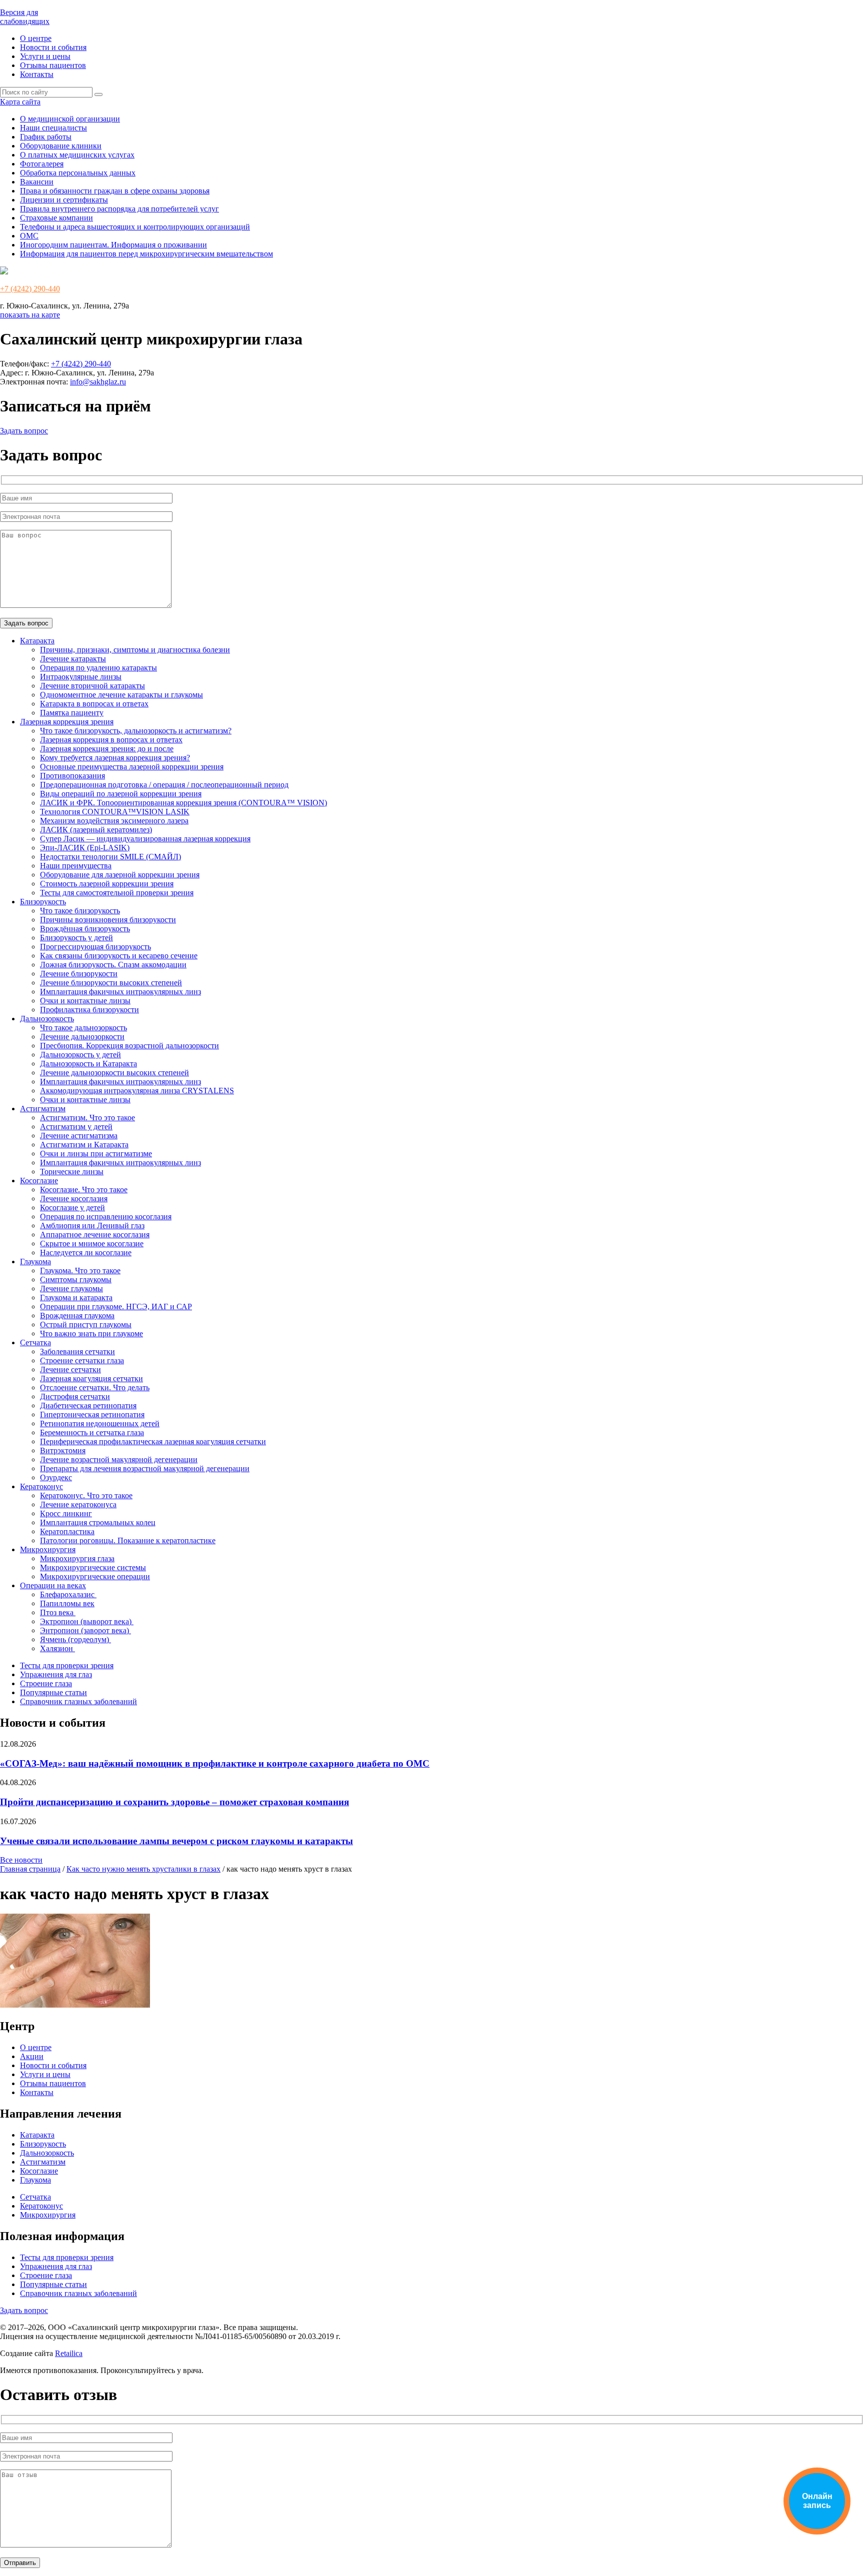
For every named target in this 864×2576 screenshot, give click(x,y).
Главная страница (30, 1869)
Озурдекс (56, 1477)
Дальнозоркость (47, 1019)
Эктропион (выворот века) (87, 1621)
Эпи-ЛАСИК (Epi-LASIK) (85, 848)
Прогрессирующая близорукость (95, 947)
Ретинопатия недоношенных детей (100, 1423)
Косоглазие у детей (72, 1208)
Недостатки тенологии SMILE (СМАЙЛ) (110, 857)
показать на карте (30, 315)
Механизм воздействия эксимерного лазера (114, 821)
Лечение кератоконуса (78, 1504)
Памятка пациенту (72, 713)
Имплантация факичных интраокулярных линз (120, 992)
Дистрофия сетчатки (75, 1396)
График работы (46, 137)
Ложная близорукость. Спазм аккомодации (113, 965)
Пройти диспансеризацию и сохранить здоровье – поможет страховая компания (174, 1802)
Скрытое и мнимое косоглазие (92, 1244)
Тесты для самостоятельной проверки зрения (117, 893)
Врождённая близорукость (85, 929)
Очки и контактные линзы (85, 1001)
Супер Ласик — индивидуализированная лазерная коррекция (145, 839)
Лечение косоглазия (74, 1199)
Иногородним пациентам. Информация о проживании (113, 245)
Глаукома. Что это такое (80, 1271)
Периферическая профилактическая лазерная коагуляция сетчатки (153, 1441)
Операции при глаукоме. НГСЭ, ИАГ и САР (116, 1306)
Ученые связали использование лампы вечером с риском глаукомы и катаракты (176, 1841)
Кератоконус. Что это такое (86, 1495)
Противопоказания (72, 776)
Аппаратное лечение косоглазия (95, 1235)
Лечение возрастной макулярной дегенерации (119, 1459)
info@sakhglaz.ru (98, 382)
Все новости (21, 1860)
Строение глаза (46, 1683)
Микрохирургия (48, 1549)
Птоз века (58, 1612)
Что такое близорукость (80, 911)
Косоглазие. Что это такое (84, 1190)
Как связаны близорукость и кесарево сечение (119, 956)
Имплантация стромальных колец (98, 1522)
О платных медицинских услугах (77, 155)
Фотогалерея (42, 164)
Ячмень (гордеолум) (75, 1639)
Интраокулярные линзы (81, 677)
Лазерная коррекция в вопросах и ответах (111, 740)
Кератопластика (67, 1531)
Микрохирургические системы (93, 1567)
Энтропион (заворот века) (85, 1630)
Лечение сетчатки (70, 1369)
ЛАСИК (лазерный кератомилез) (96, 830)
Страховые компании (56, 218)
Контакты (37, 74)
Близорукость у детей (76, 938)
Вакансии (37, 182)
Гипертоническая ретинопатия (92, 1414)
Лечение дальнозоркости (82, 1037)
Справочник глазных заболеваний (78, 1701)
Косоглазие (39, 1181)
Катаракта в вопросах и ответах (94, 704)
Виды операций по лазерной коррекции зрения (121, 794)
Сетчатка (35, 1342)
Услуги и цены (45, 56)
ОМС (29, 236)
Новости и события (53, 47)
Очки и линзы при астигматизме (96, 1154)
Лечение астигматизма (79, 1136)
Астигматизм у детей (76, 1127)
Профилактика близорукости (89, 1010)
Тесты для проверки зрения (67, 1665)
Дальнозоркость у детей (80, 1055)
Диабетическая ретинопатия (88, 1405)
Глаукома (35, 1262)
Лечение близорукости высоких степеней (111, 983)
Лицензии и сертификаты (64, 200)
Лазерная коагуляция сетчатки (91, 1378)
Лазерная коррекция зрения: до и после (107, 749)
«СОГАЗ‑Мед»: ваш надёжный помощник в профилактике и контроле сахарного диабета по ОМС (215, 1763)
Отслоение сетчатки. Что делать (95, 1387)
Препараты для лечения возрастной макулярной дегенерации (145, 1468)
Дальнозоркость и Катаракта (88, 1064)
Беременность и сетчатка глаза (92, 1432)
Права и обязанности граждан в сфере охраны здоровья (115, 191)
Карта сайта (20, 102)
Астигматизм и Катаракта (84, 1145)
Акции (32, 2056)
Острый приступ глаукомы (86, 1324)
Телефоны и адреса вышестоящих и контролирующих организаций (135, 227)
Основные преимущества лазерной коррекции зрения (132, 767)
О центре (36, 38)
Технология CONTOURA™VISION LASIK (115, 812)
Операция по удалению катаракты (98, 668)
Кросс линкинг (66, 1513)
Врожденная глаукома (77, 1315)
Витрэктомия (63, 1450)
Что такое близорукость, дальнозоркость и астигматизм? (136, 731)
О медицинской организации (70, 119)
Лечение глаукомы (71, 1288)
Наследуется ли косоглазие (86, 1253)
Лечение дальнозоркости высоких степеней (114, 1073)
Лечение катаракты (73, 659)
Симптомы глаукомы (76, 1280)
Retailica (69, 2353)
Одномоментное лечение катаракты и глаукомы (121, 695)
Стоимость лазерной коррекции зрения (107, 884)
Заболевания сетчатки (77, 1351)
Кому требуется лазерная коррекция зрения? (115, 758)
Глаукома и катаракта (76, 1297)
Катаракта (37, 641)
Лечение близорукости (79, 974)
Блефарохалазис (68, 1594)
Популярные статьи (53, 1692)
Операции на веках (53, 1585)
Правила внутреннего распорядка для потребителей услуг (119, 209)
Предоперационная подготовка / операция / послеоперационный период (164, 785)
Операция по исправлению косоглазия (106, 1217)
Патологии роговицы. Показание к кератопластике (128, 1540)
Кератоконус (41, 1486)
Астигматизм (43, 1109)
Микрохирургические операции (95, 1576)
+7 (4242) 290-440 (30, 289)
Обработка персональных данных (78, 173)
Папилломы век (67, 1603)
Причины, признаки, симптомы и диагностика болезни (135, 650)
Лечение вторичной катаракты (92, 686)
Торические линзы (72, 1172)
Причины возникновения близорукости (108, 920)
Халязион (57, 1648)
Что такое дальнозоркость (83, 1028)
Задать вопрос (24, 431)
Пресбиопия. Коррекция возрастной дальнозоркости (129, 1046)
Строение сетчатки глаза (82, 1360)
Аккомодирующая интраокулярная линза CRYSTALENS (137, 1091)
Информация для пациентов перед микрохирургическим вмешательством (146, 254)
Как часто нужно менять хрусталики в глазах (143, 1869)
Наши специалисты (53, 128)
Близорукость (43, 902)
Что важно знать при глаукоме (91, 1333)
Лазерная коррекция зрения (67, 722)
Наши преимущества (76, 866)
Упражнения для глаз (56, 1674)
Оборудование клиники (61, 146)
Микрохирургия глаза (77, 1558)
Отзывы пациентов (53, 65)
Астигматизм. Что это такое (87, 1118)
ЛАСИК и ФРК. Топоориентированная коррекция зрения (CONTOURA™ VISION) (183, 803)
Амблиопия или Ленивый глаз (92, 1226)
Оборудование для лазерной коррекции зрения (120, 875)
